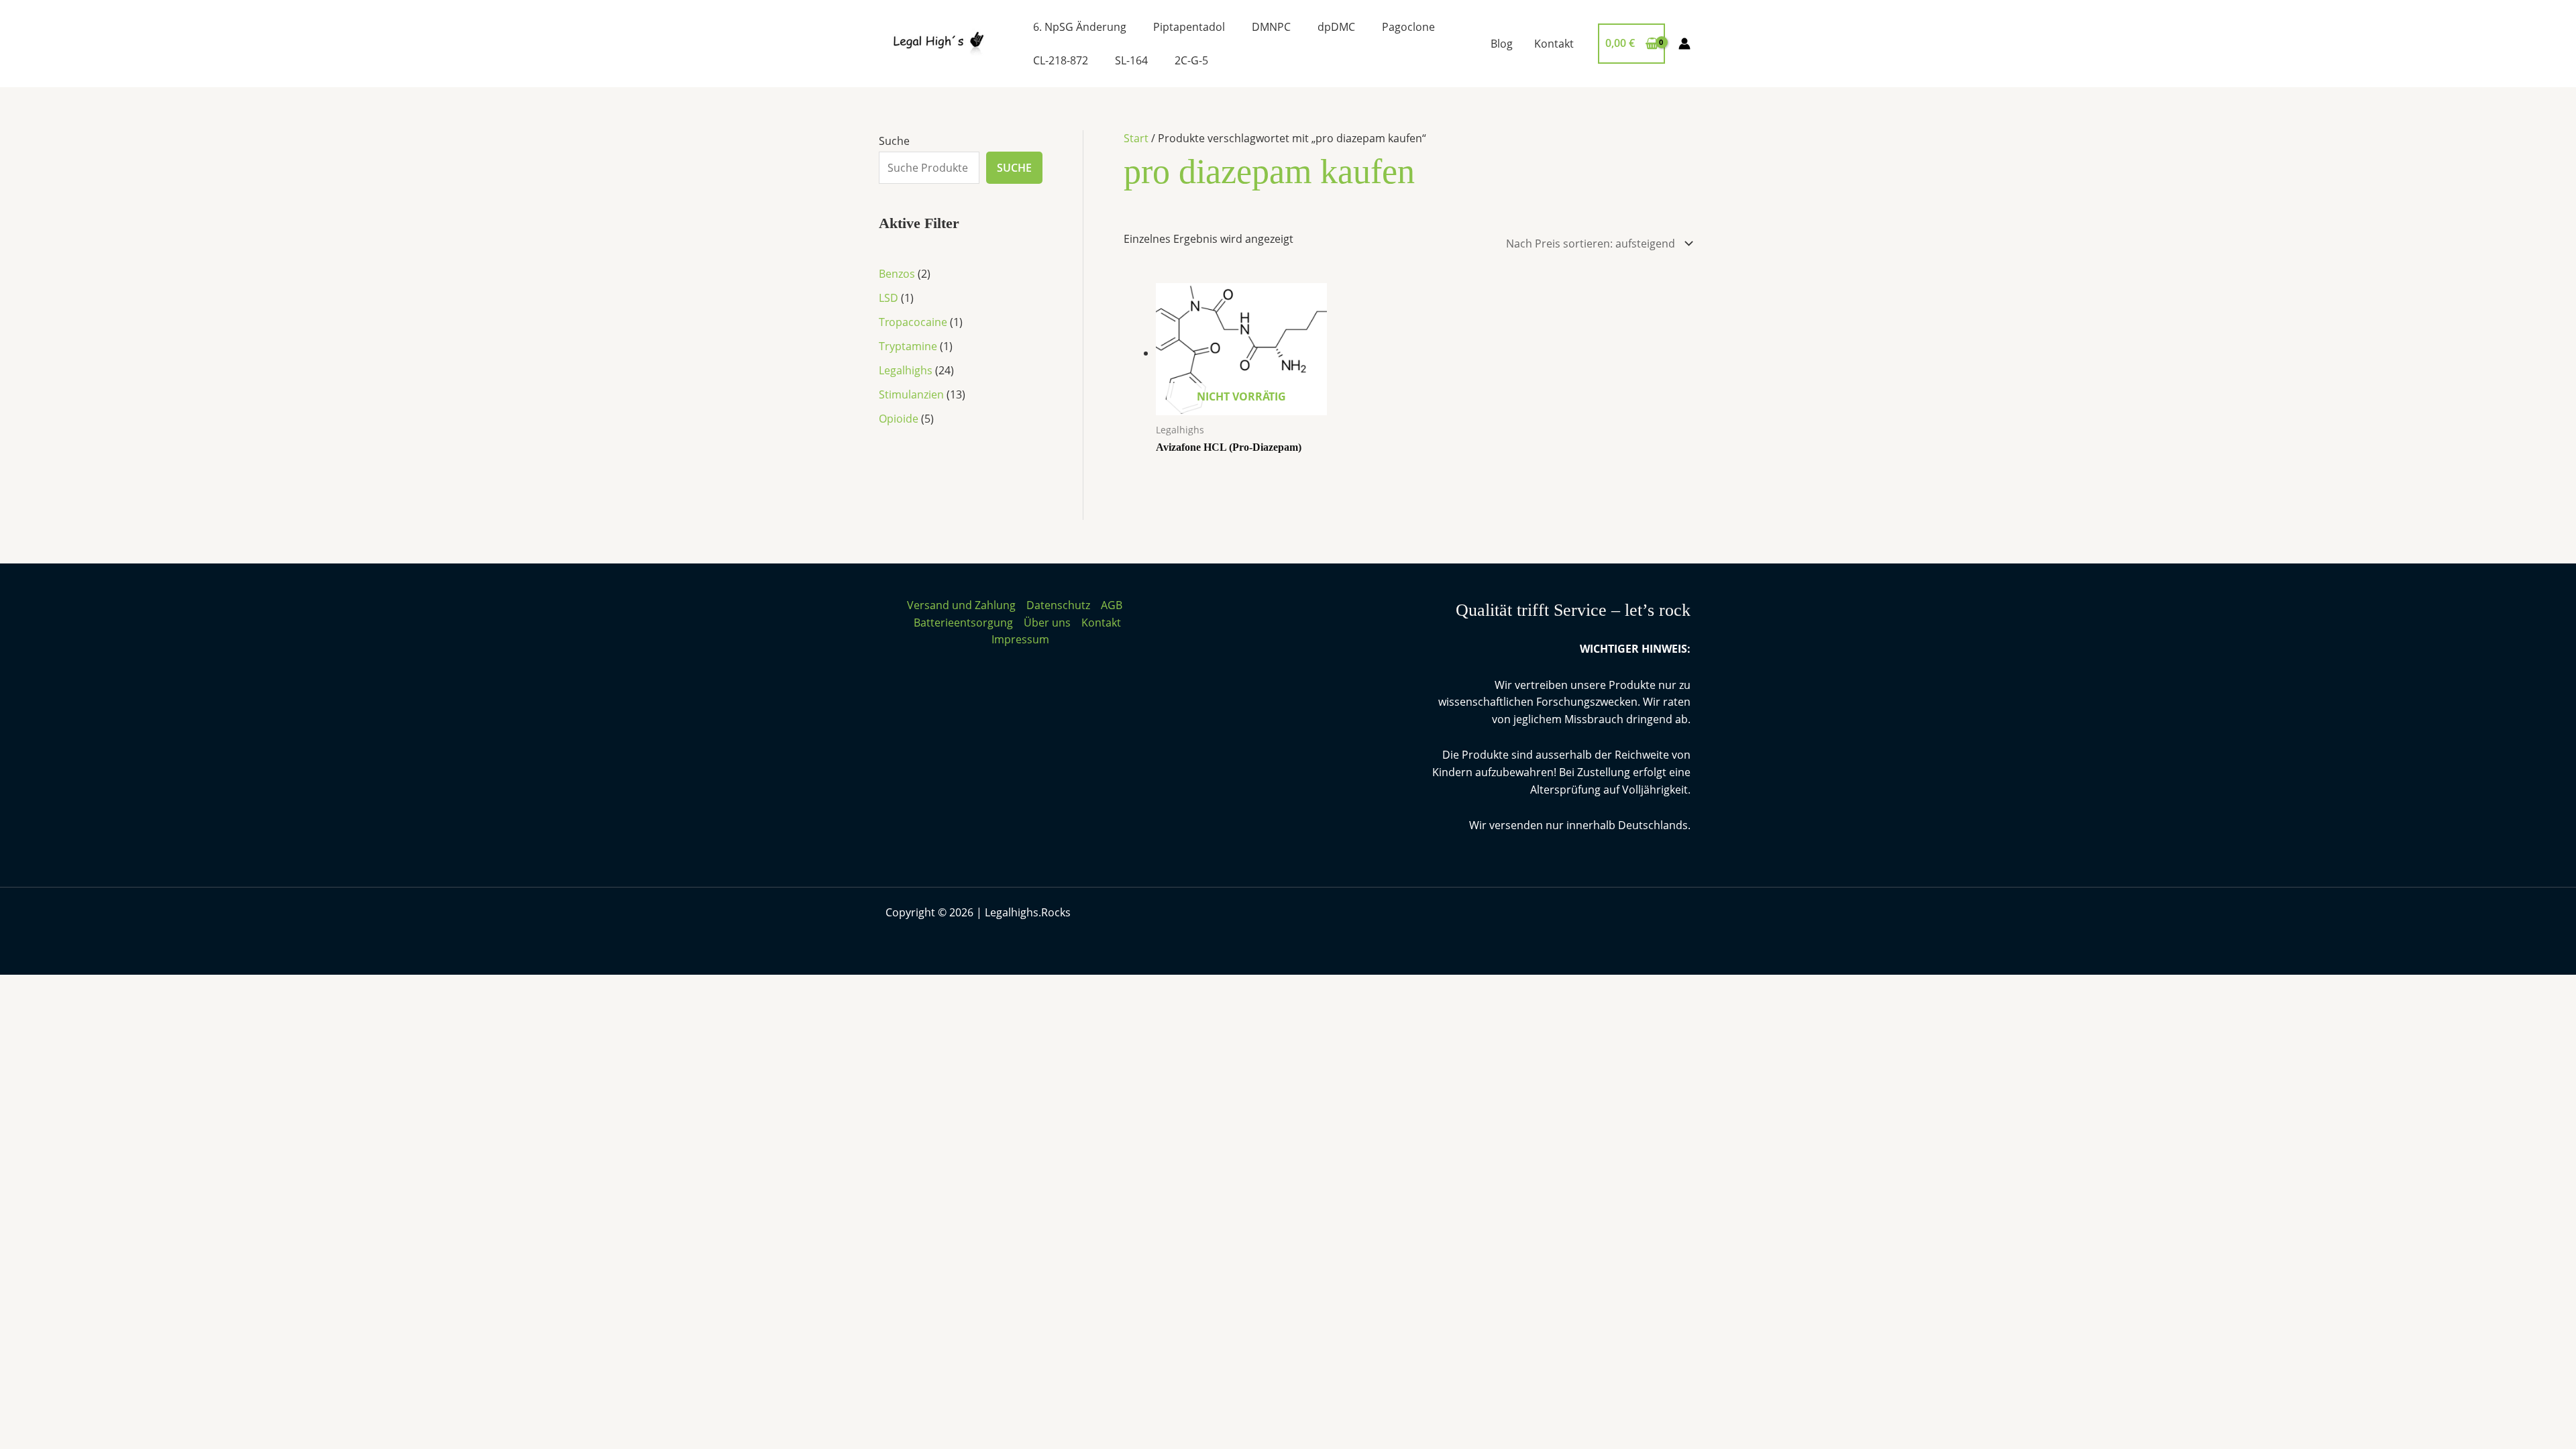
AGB (1112, 605)
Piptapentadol (1189, 27)
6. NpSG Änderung (1080, 27)
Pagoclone (1408, 27)
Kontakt (1554, 44)
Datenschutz (1058, 605)
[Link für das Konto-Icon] (1684, 44)
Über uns (1047, 623)
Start (1136, 138)
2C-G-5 (1191, 60)
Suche (894, 141)
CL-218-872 (1061, 60)
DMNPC (1271, 27)
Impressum (1020, 639)
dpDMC (1336, 27)
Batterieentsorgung (963, 623)
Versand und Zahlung (961, 605)
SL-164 (1131, 60)
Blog (1502, 44)
